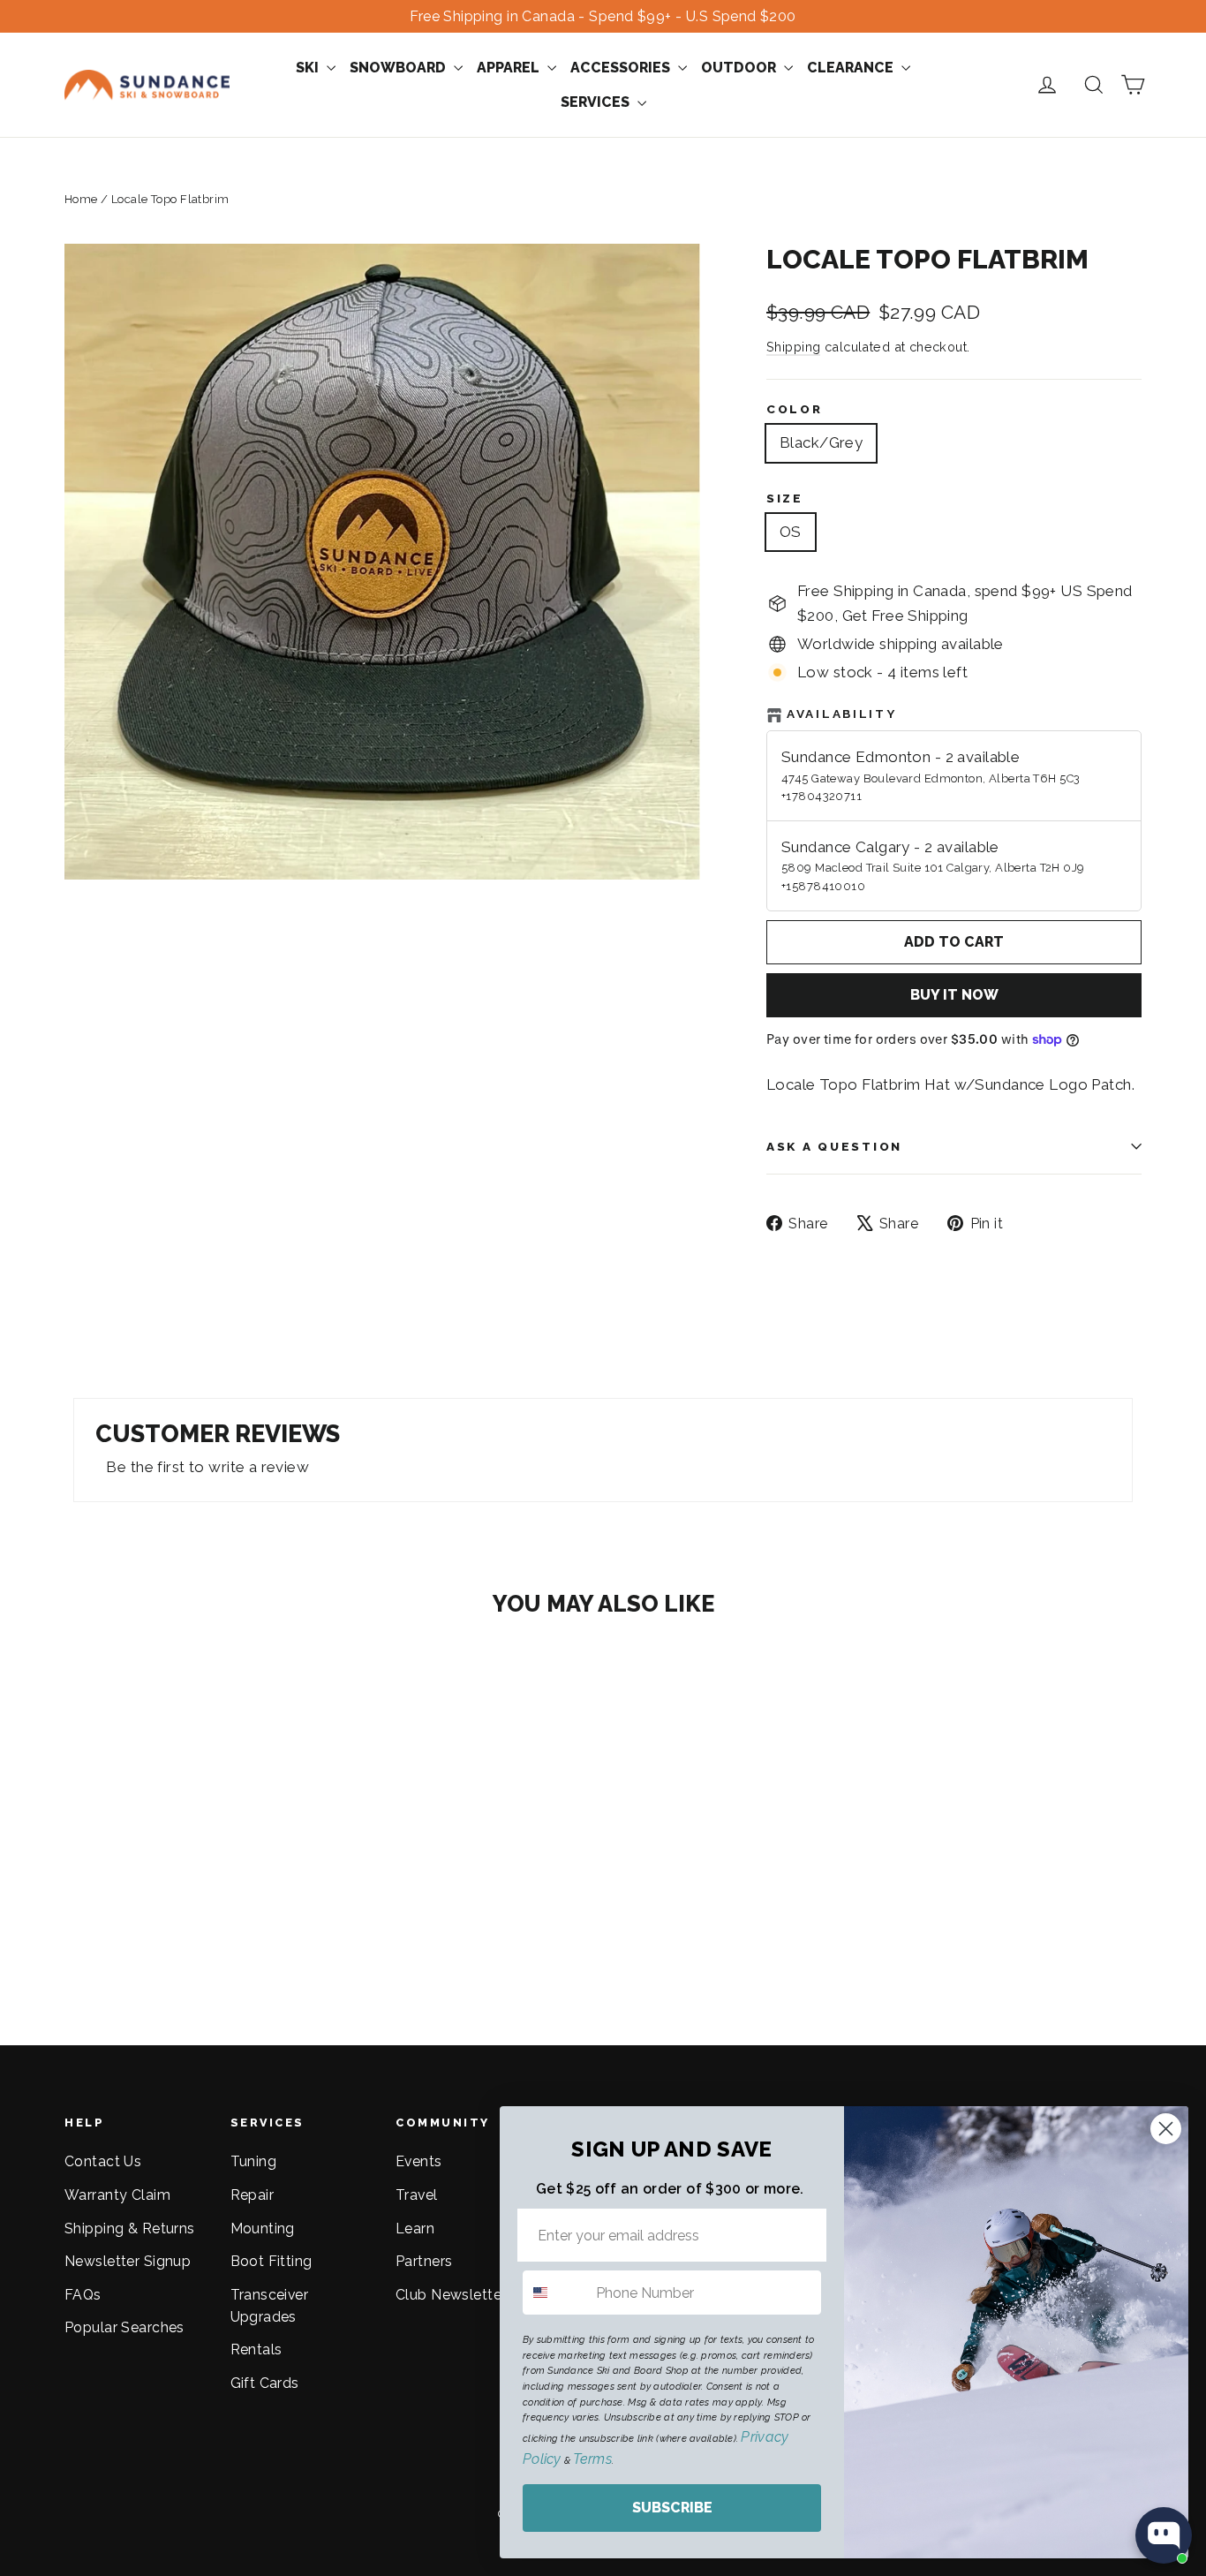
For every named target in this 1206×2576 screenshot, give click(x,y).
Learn (415, 2229)
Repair (253, 2195)
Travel (417, 2195)
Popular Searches (124, 2327)
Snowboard (399, 68)
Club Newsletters (455, 2295)
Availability (842, 714)
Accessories (622, 68)
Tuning (254, 2161)
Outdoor (740, 68)
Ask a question (834, 1146)
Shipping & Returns (130, 2229)
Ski (309, 68)
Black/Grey (821, 442)
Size (785, 498)
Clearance (852, 68)
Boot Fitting (271, 2261)
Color (795, 409)
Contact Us (103, 2161)
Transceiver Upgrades (270, 2306)
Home (81, 199)
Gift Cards (265, 2383)
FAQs (83, 2295)
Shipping (793, 347)
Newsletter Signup (128, 2261)
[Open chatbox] (1164, 2535)
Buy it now (954, 995)
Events (419, 2161)
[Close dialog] (1166, 2129)
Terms (592, 2459)
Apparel (510, 68)
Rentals (256, 2349)
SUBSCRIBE (672, 2508)
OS (791, 532)
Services (597, 102)
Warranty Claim (117, 2195)
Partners (424, 2261)
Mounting (263, 2229)
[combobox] (555, 2293)
